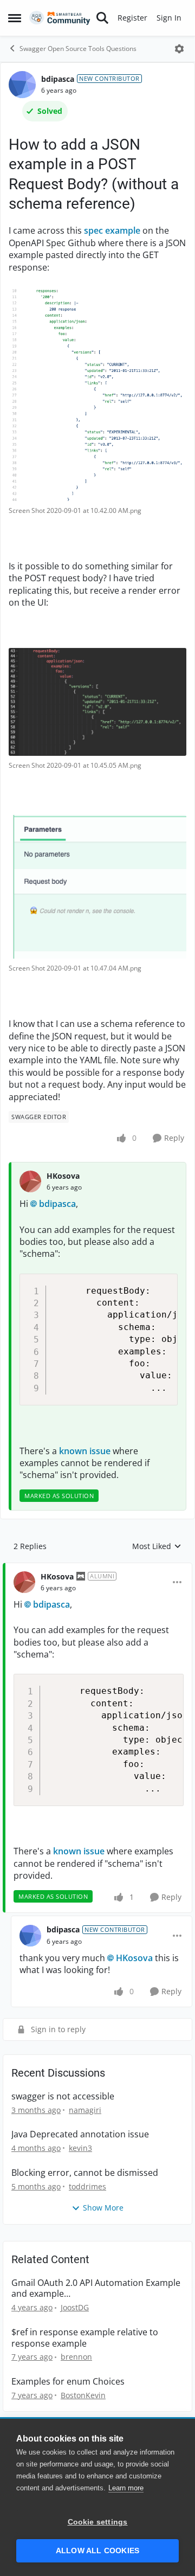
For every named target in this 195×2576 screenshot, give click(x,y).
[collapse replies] (97, 1568)
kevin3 (80, 2148)
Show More (103, 2208)
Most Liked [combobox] (157, 1546)
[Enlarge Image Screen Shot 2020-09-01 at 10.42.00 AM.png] (97, 394)
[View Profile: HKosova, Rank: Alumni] (24, 1582)
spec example (112, 230)
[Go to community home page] (60, 18)
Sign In (169, 18)
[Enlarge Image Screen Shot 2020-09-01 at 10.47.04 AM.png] (97, 887)
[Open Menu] (179, 49)
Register (132, 18)
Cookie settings (98, 2522)
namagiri (85, 2110)
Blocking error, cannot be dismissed (85, 2173)
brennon (76, 2357)
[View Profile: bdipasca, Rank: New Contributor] (22, 85)
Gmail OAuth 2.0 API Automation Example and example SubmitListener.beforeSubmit (96, 2289)
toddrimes (87, 2186)
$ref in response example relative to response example (85, 2338)
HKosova (63, 1176)
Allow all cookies (97, 2551)
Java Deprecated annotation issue (80, 2134)
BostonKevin (83, 2395)
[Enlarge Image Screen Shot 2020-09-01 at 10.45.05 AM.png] (97, 702)
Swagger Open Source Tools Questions (78, 49)
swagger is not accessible (63, 2096)
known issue (85, 1451)
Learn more (126, 2488)
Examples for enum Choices (68, 2382)
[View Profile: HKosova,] (30, 1181)
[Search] (102, 18)
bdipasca (58, 79)
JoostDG (75, 2307)
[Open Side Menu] (15, 18)
